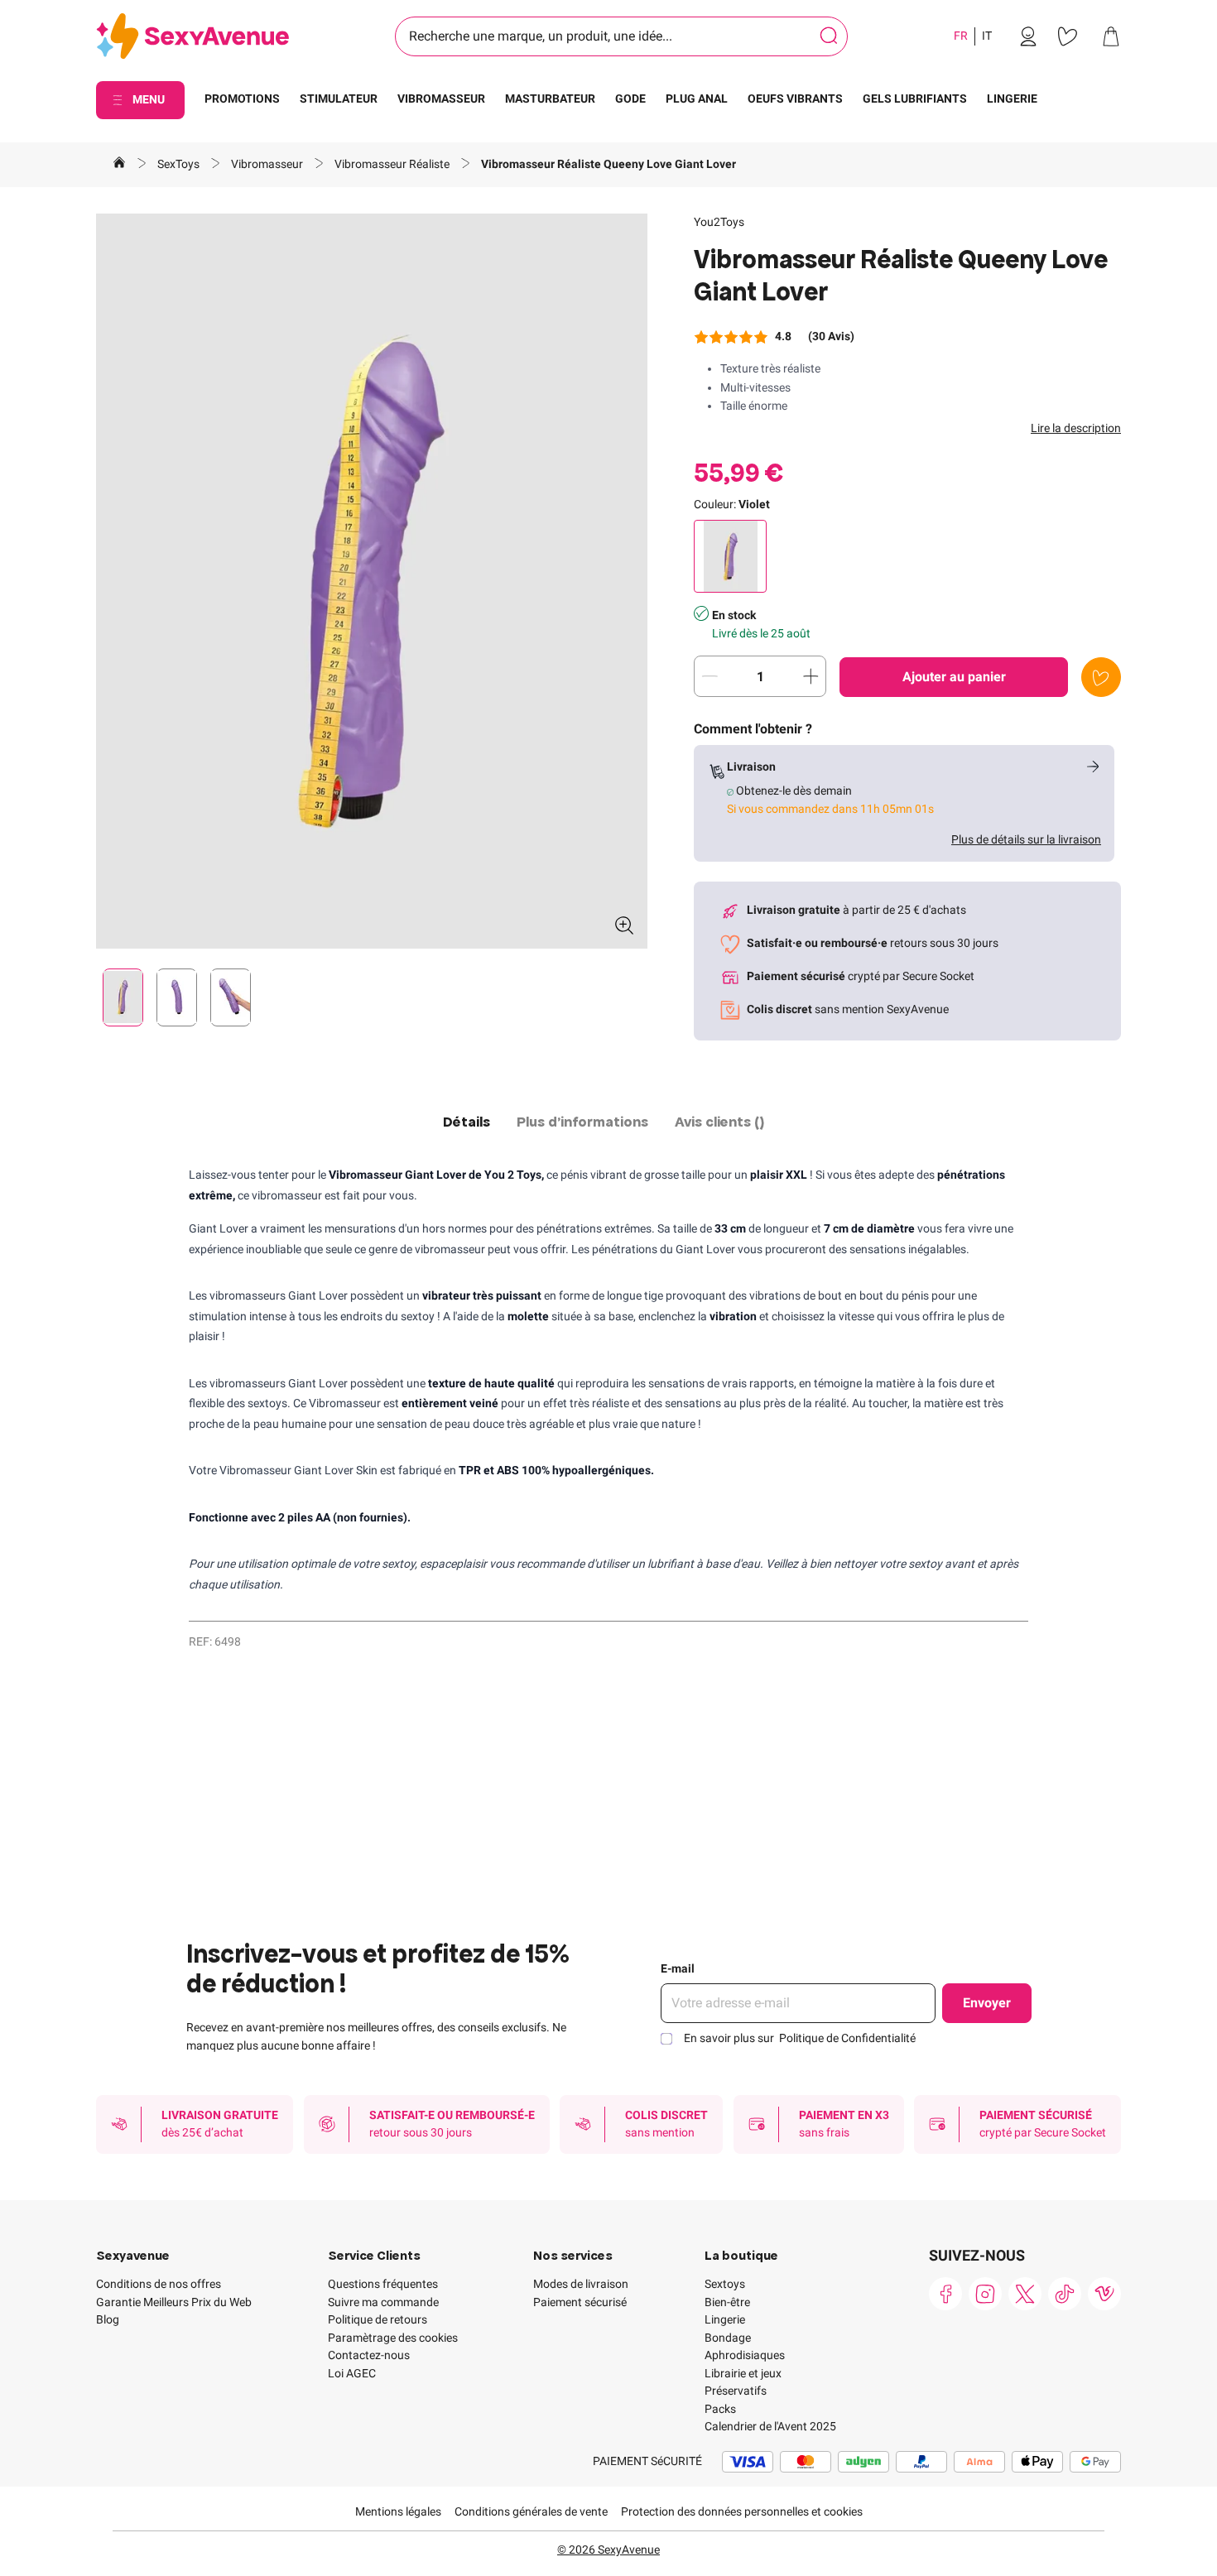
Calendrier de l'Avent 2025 (770, 2426)
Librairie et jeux (743, 2373)
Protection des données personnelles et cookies (742, 2511)
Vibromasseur (268, 164)
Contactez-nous (369, 2355)
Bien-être (727, 2302)
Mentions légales (398, 2511)
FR (961, 36)
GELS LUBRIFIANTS (915, 99)
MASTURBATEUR (550, 99)
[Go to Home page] (192, 37)
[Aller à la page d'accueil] (119, 165)
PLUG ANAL (697, 99)
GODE (630, 99)
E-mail (678, 1968)
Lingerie (725, 2319)
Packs (720, 2409)
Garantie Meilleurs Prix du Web (174, 2302)
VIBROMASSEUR (441, 99)
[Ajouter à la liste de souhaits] (1101, 677)
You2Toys (719, 222)
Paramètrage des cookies (393, 2338)
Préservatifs (736, 2391)
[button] (372, 581)
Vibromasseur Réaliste (393, 164)
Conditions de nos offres (159, 2284)
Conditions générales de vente (531, 2511)
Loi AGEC (352, 2373)
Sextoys (725, 2284)
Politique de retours (378, 2319)
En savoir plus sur (800, 2038)
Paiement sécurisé (580, 2302)
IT (987, 36)
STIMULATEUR (339, 99)
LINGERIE (1012, 99)
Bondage (728, 2338)
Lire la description (1076, 428)
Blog (108, 2319)
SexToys (180, 164)
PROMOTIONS (242, 99)
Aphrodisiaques (745, 2355)
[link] (1028, 36)
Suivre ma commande (383, 2302)
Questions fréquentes (383, 2284)
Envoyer (987, 2003)
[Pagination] (123, 997)
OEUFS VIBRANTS (795, 99)
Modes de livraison (581, 2284)
